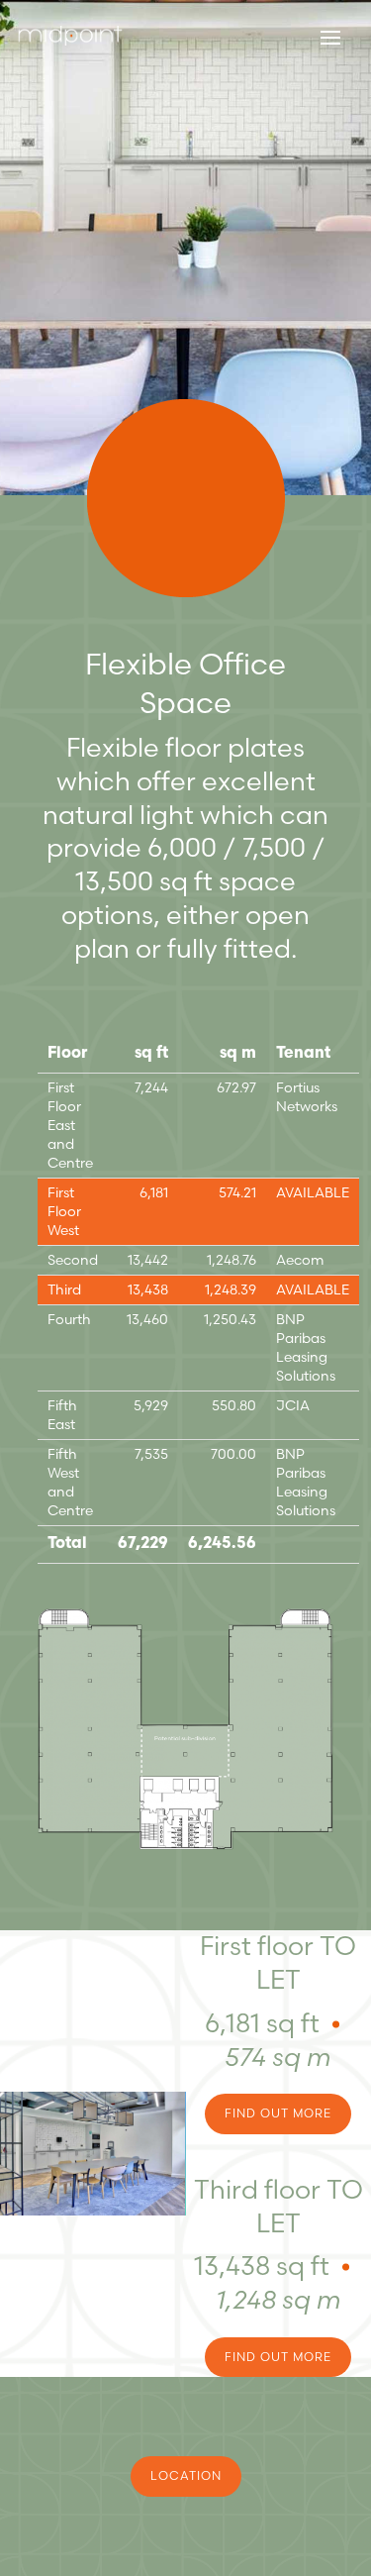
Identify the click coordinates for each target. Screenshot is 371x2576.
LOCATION (186, 2475)
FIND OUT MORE (278, 2113)
